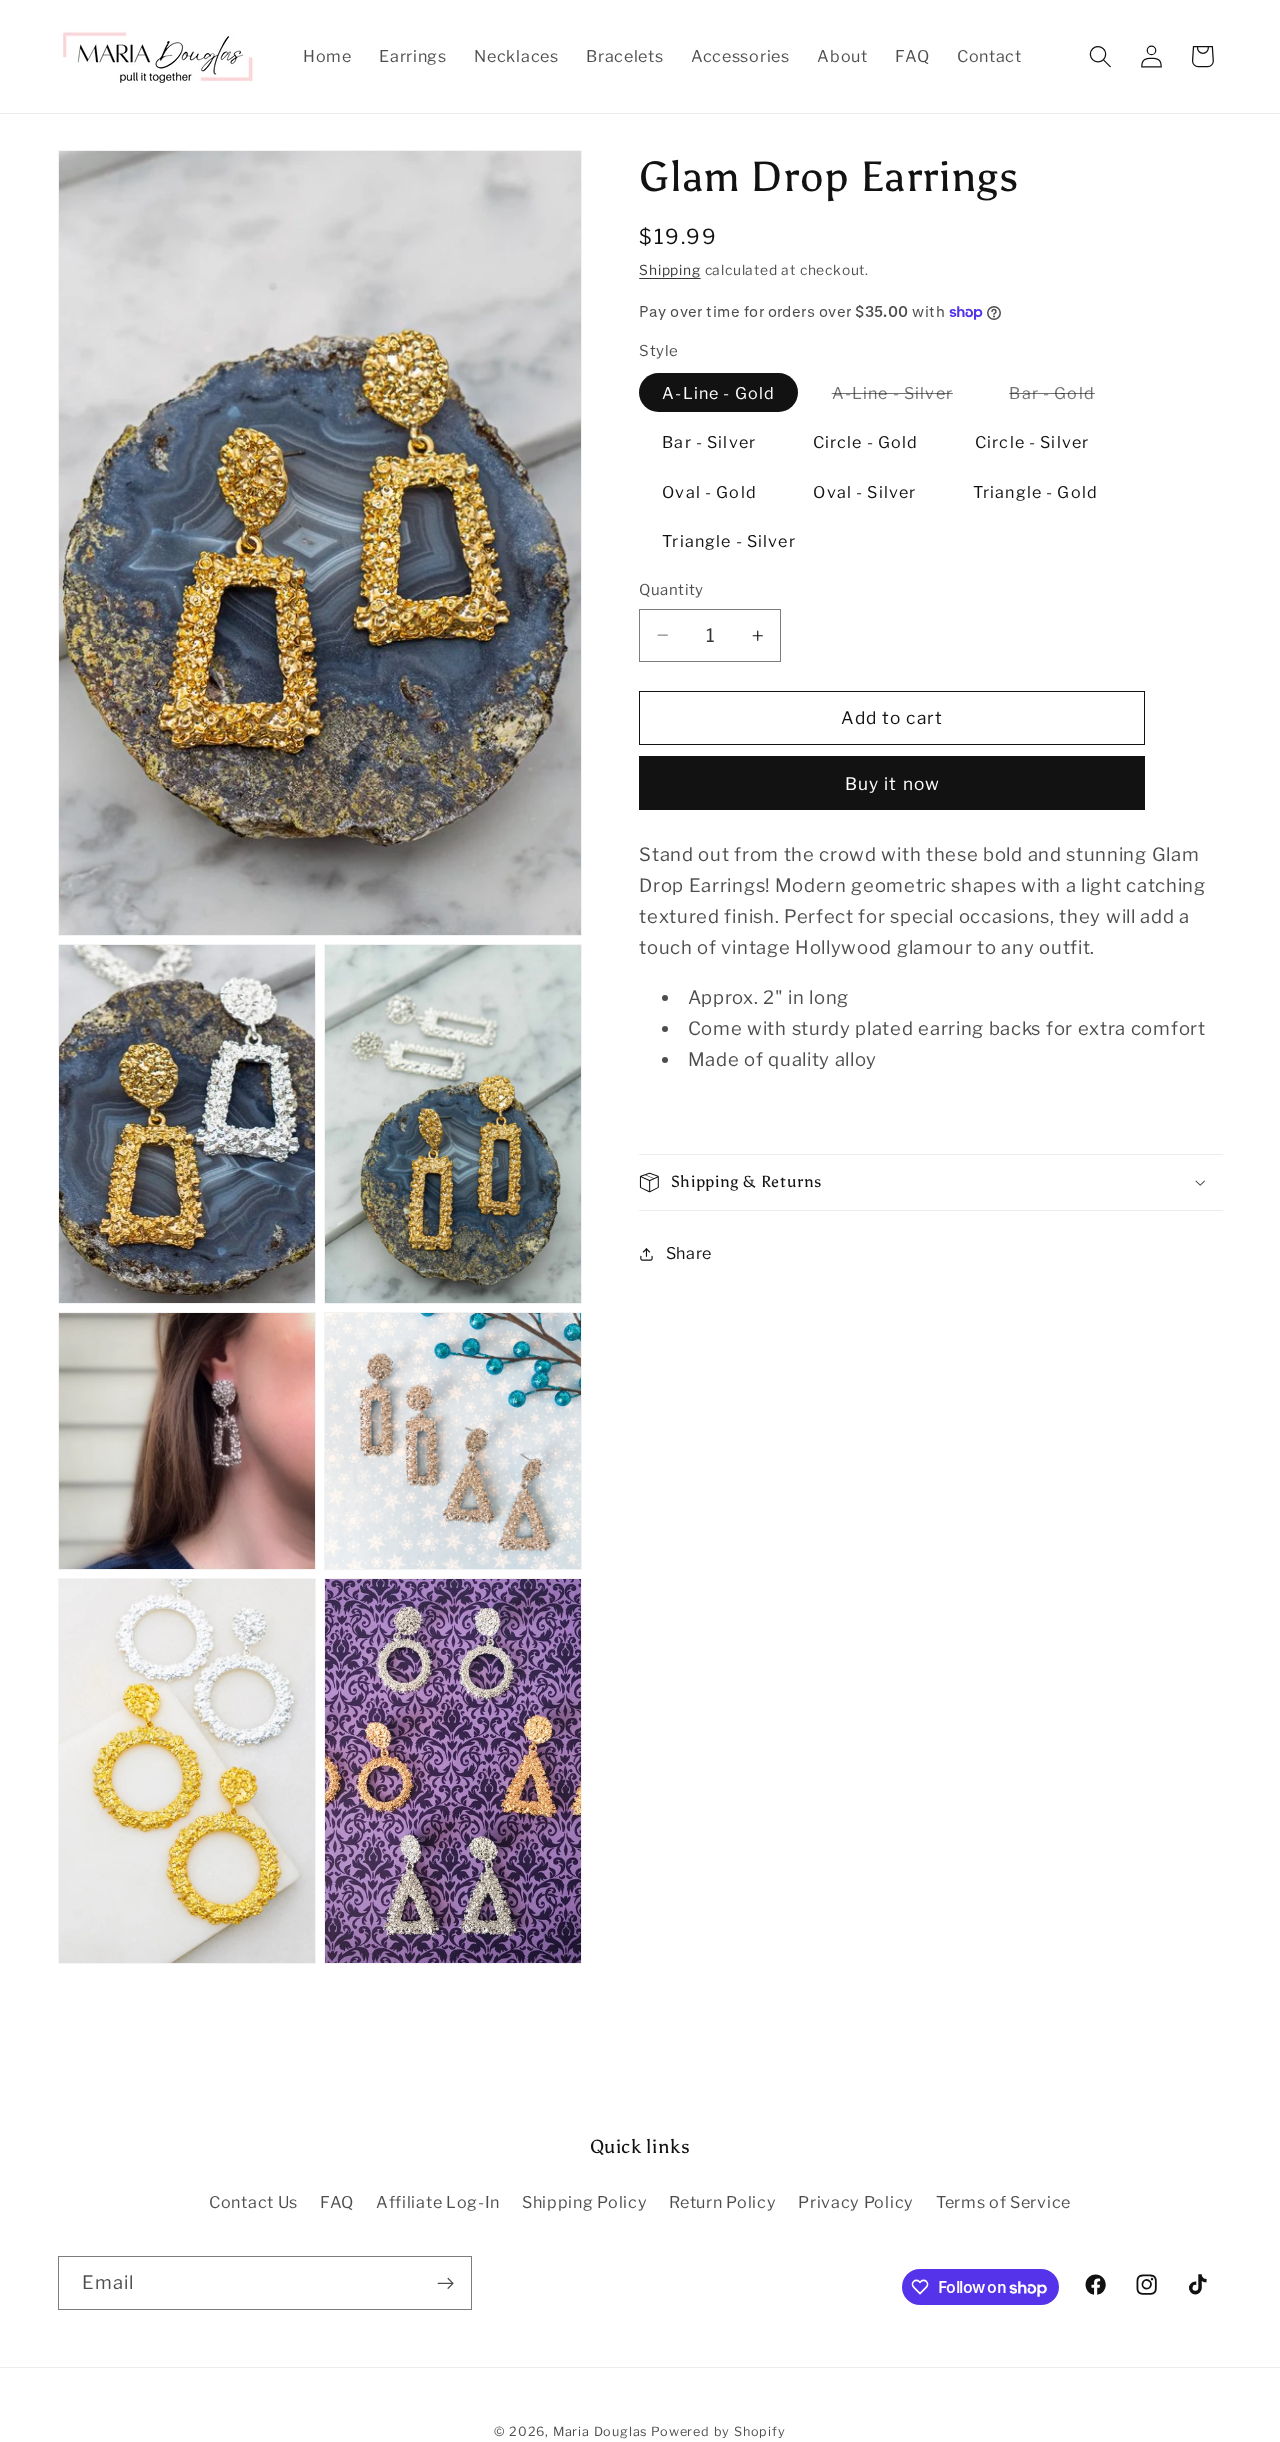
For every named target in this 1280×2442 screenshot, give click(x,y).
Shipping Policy (584, 2201)
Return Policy (722, 2201)
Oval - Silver (864, 492)
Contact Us (253, 2201)
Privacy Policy (856, 2201)
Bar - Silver (709, 442)
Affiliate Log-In (438, 2201)
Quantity (671, 590)
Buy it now (893, 783)
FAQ (337, 2201)
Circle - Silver (1032, 442)
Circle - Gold (866, 442)
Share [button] (689, 1253)
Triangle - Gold (1035, 492)
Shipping (669, 270)
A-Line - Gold (718, 393)
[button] (1100, 56)
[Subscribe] (445, 2283)
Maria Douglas (600, 2431)
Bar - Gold (1063, 397)
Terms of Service (1003, 2201)
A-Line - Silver (904, 397)
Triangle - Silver (729, 541)
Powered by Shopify (718, 2431)
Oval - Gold (709, 492)
